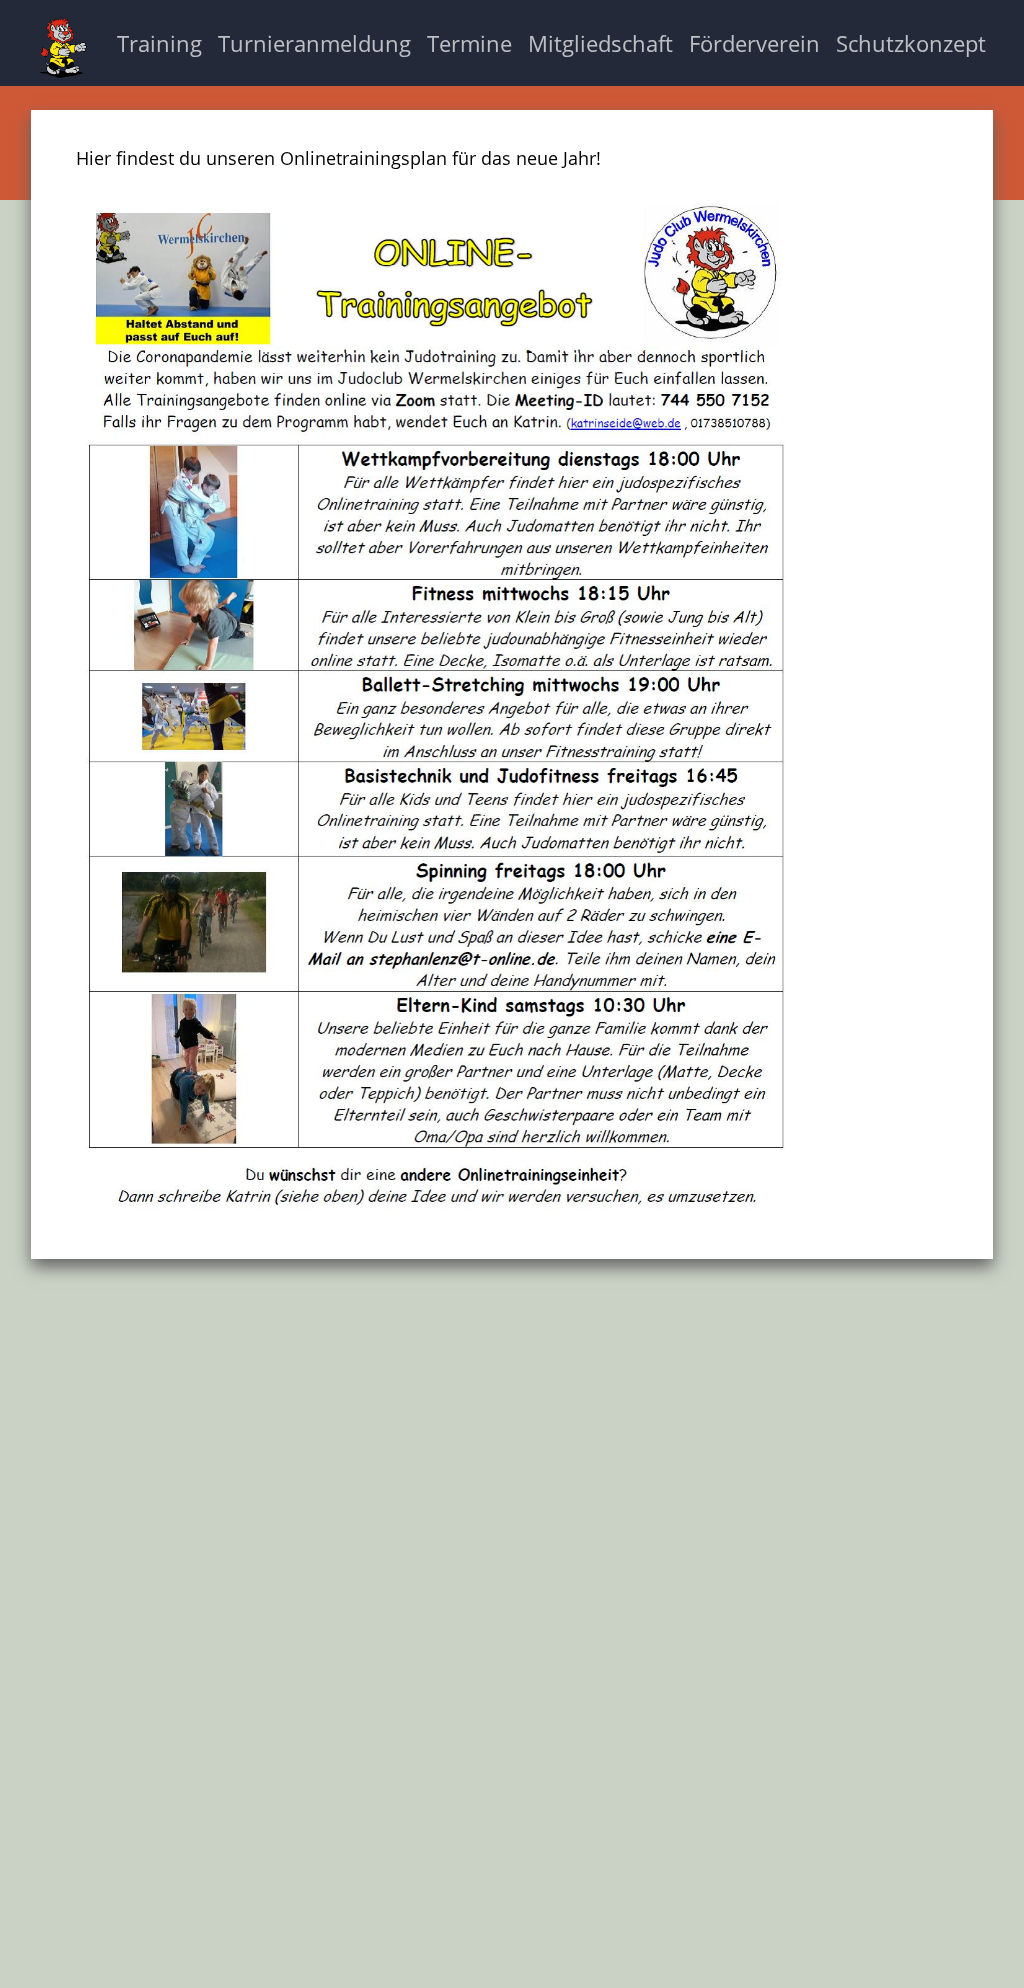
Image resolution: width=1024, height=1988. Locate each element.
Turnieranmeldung (314, 43)
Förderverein (754, 43)
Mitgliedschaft (600, 43)
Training (159, 43)
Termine (469, 43)
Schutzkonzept (911, 43)
